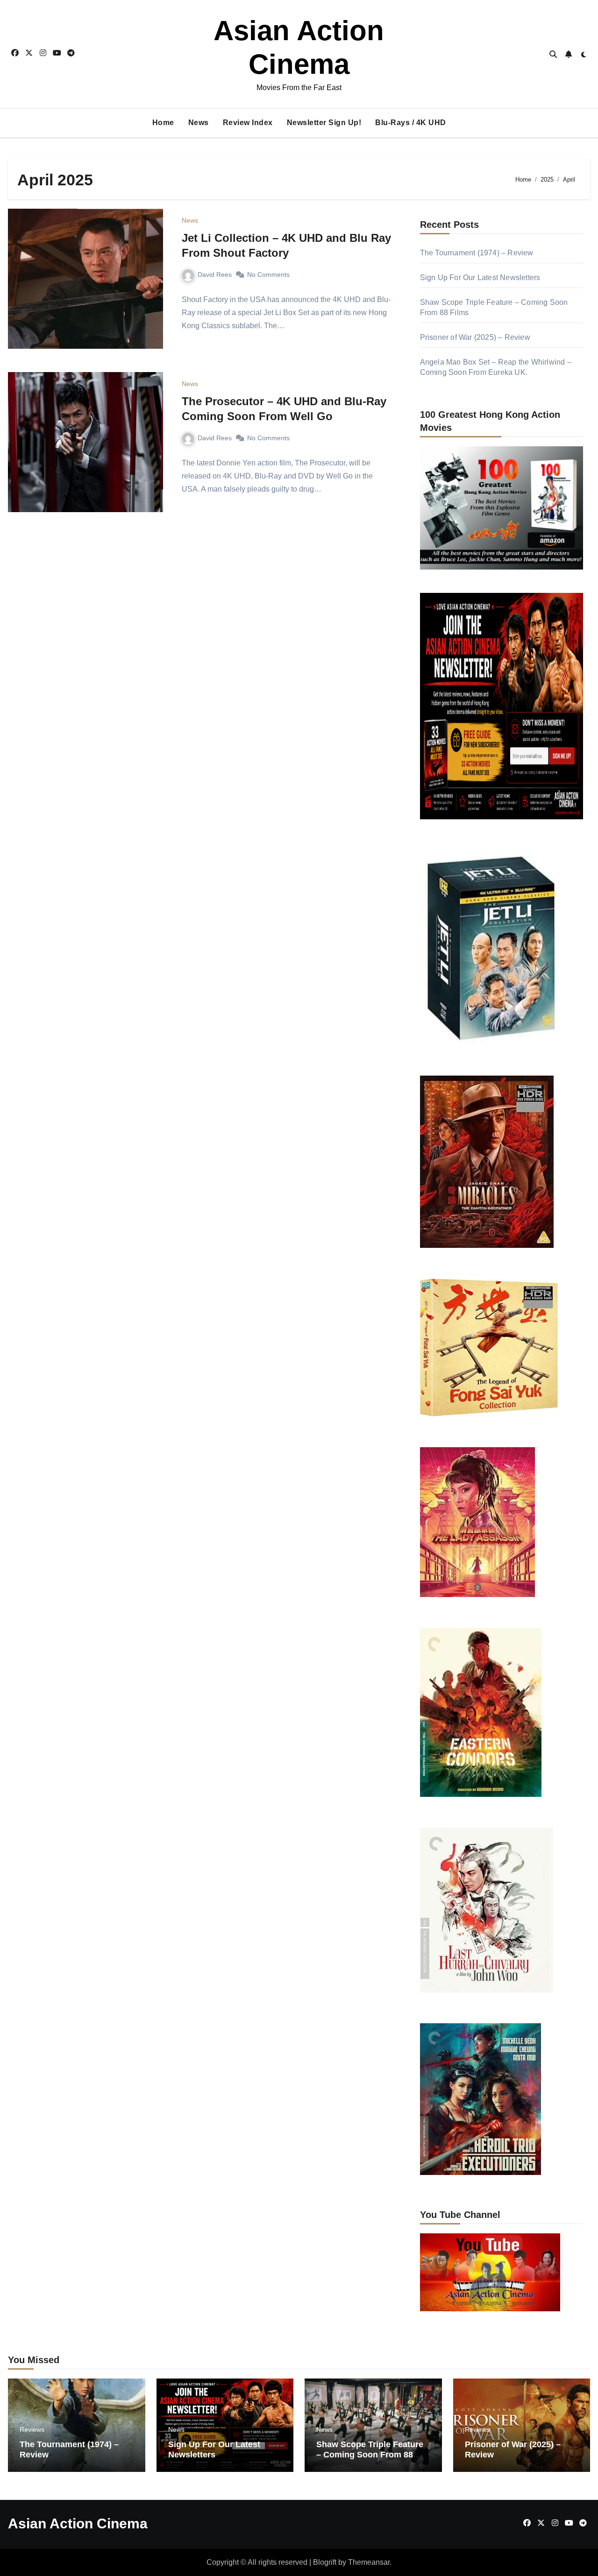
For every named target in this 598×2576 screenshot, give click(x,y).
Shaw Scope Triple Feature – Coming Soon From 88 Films (370, 2454)
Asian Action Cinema (78, 2523)
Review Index (248, 123)
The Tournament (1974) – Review (477, 253)
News (199, 123)
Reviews (32, 2429)
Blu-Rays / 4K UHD (411, 123)
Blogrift (325, 2562)
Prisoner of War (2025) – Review (475, 337)
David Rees (215, 274)
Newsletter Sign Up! (324, 123)
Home (163, 123)
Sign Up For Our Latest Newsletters (480, 278)
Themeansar (369, 2562)
